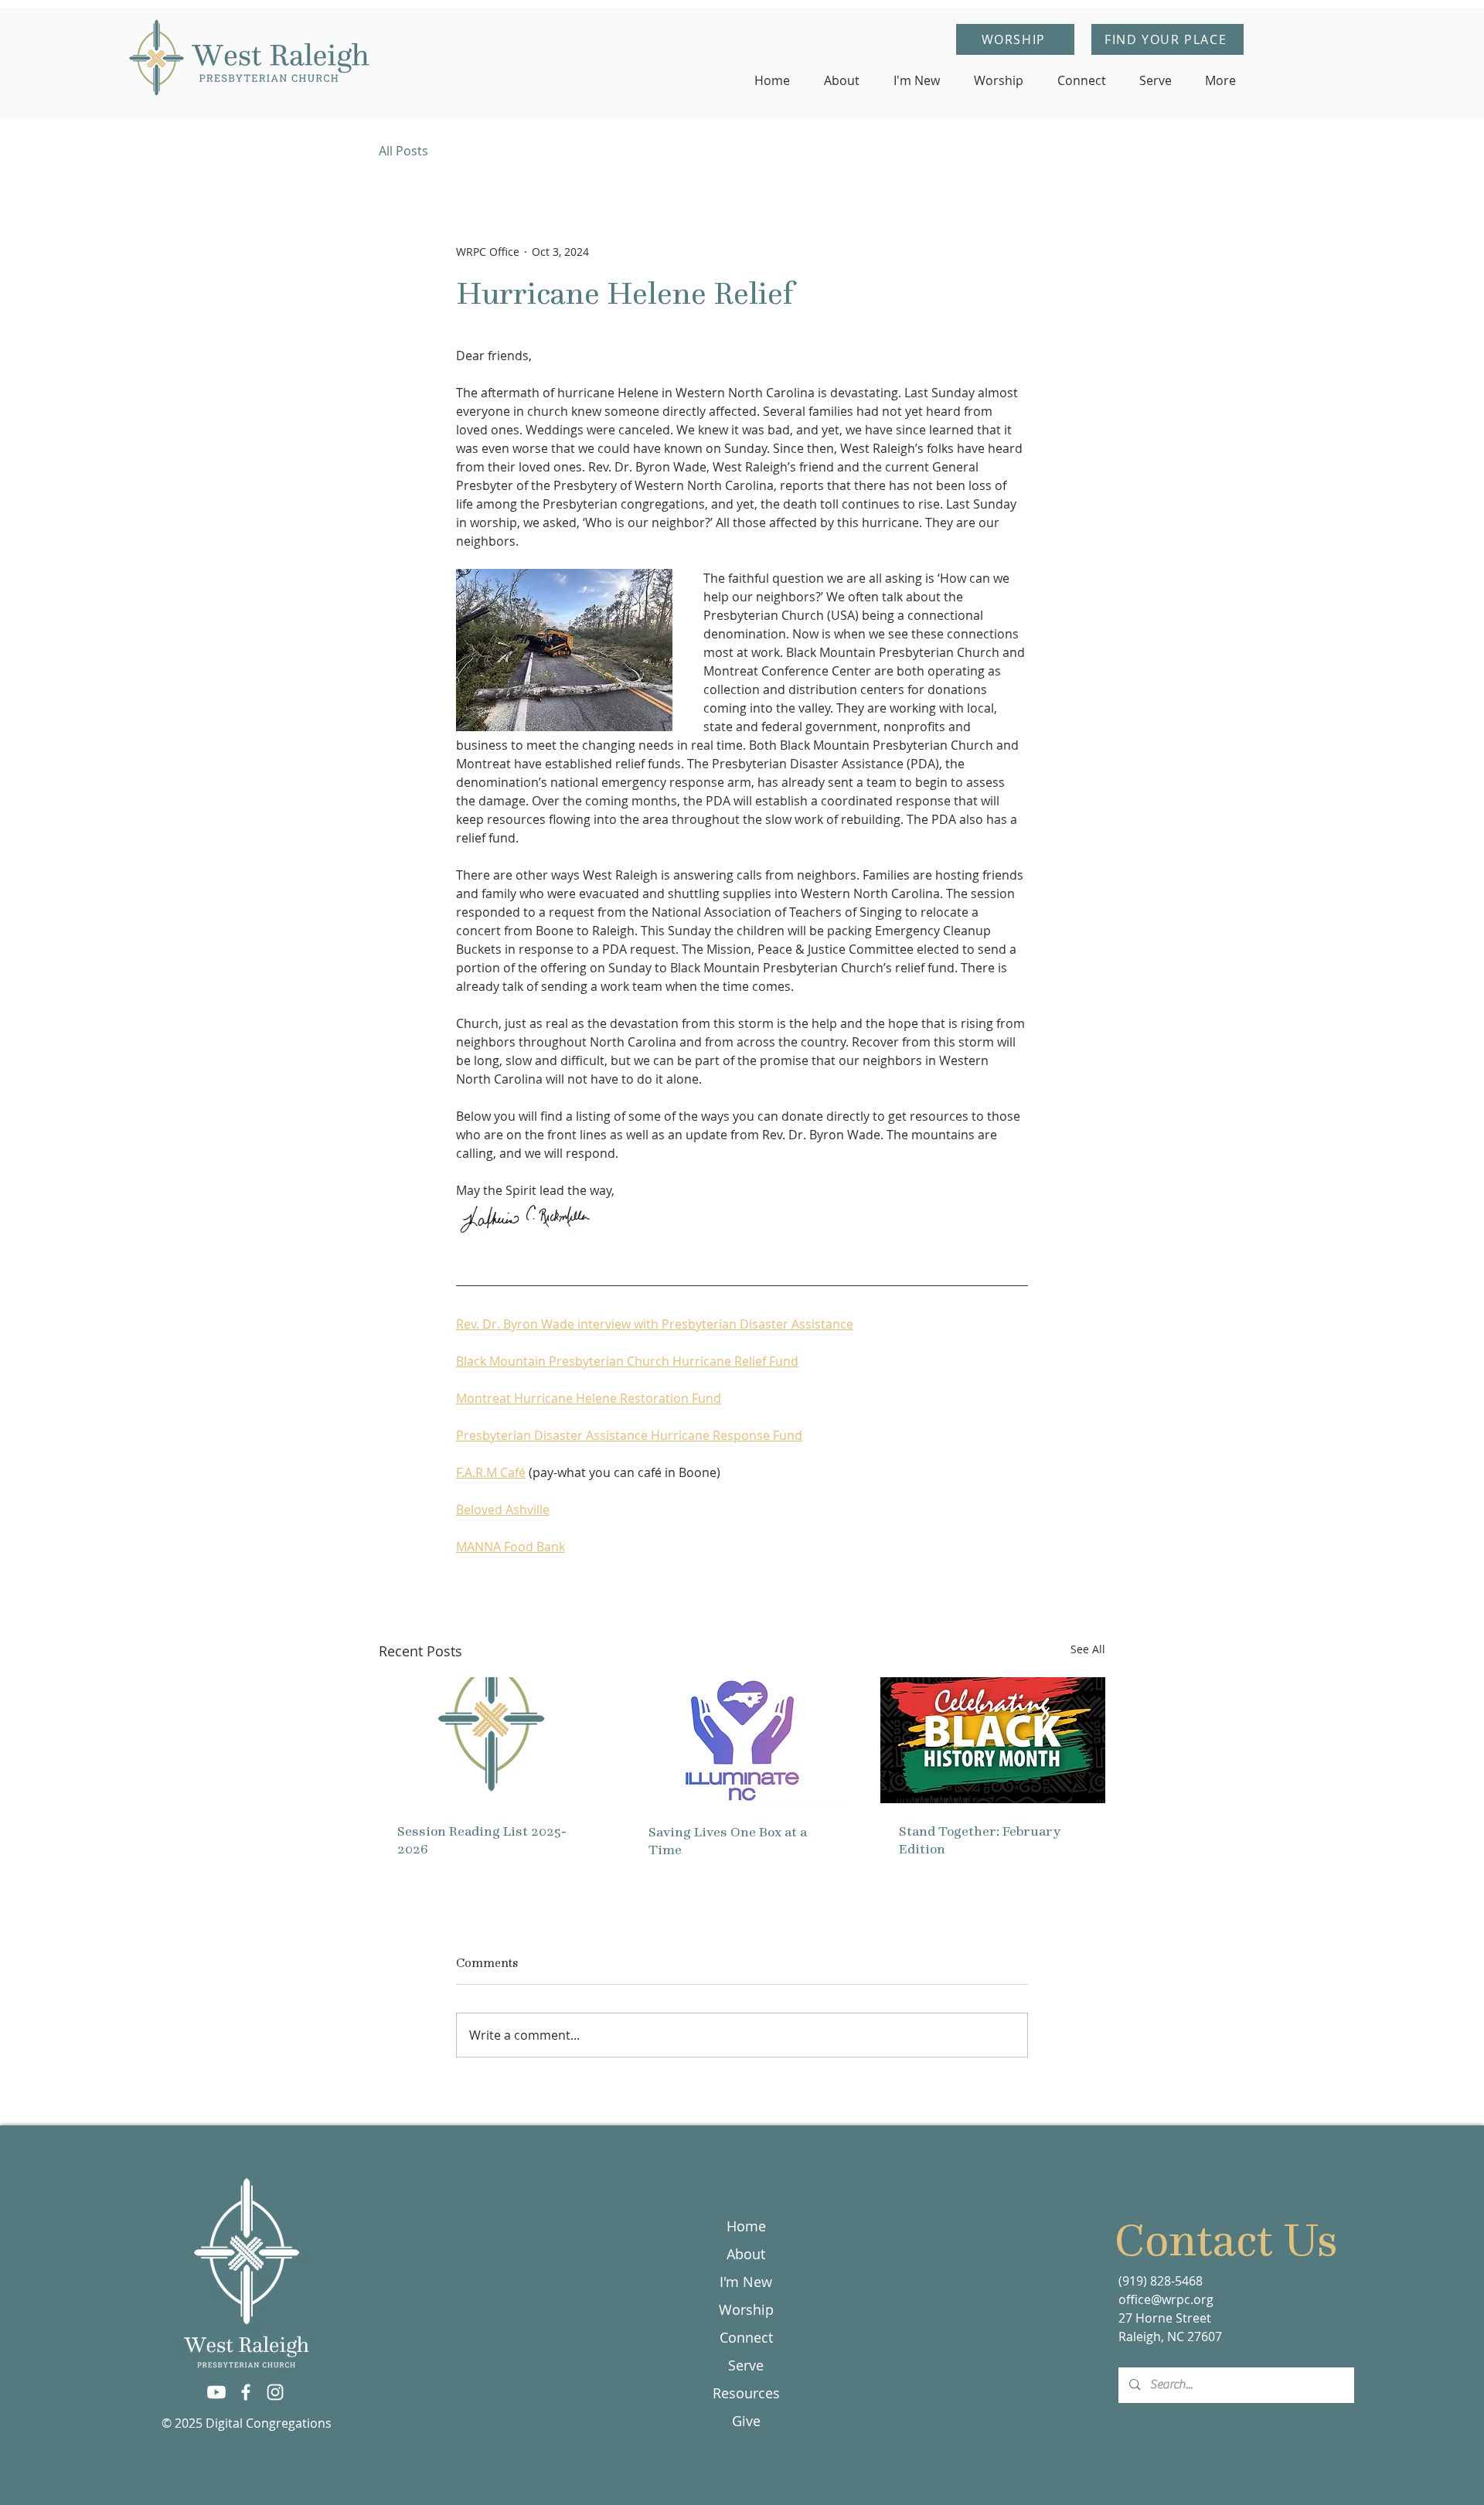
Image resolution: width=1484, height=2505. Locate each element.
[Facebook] (246, 2392)
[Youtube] (216, 2392)
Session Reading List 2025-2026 (482, 1840)
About (746, 2254)
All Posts (403, 151)
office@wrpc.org (1166, 2299)
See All (1088, 1649)
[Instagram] (275, 2392)
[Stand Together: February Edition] (993, 1740)
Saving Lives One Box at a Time (728, 1840)
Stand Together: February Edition (980, 1840)
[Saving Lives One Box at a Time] (742, 1741)
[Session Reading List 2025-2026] (491, 1740)
